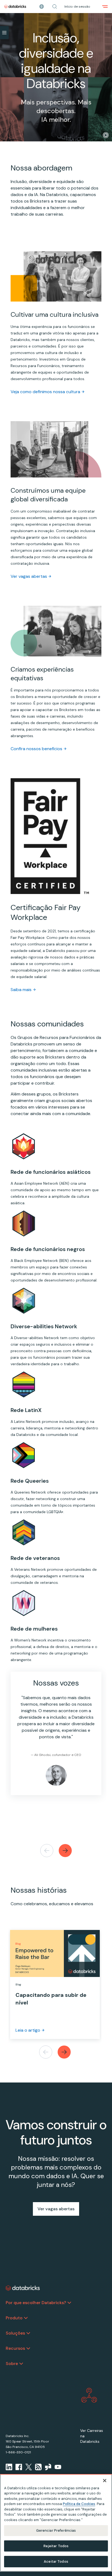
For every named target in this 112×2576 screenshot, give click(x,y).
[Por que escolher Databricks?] (69, 2303)
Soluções (15, 2333)
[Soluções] (28, 2333)
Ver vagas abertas (29, 576)
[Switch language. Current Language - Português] (42, 7)
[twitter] (29, 2467)
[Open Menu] (4, 33)
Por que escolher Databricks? (36, 2303)
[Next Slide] (65, 1851)
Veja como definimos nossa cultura (45, 392)
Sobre (12, 2364)
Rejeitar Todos (56, 2546)
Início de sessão (77, 7)
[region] (56, 2523)
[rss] (38, 2467)
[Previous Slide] (47, 1851)
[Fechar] (105, 2481)
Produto (14, 2318)
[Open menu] (105, 7)
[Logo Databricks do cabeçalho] (15, 7)
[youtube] (58, 2467)
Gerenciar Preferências (56, 2530)
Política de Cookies (79, 2504)
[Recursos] (28, 2348)
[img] (106, 135)
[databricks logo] (23, 2288)
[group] (56, 1739)
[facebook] (19, 2467)
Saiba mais (21, 990)
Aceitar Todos (56, 2561)
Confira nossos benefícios (36, 749)
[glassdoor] (48, 2467)
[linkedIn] (9, 2467)
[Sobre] (21, 2364)
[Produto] (26, 2318)
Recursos (15, 2348)
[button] (55, 7)
